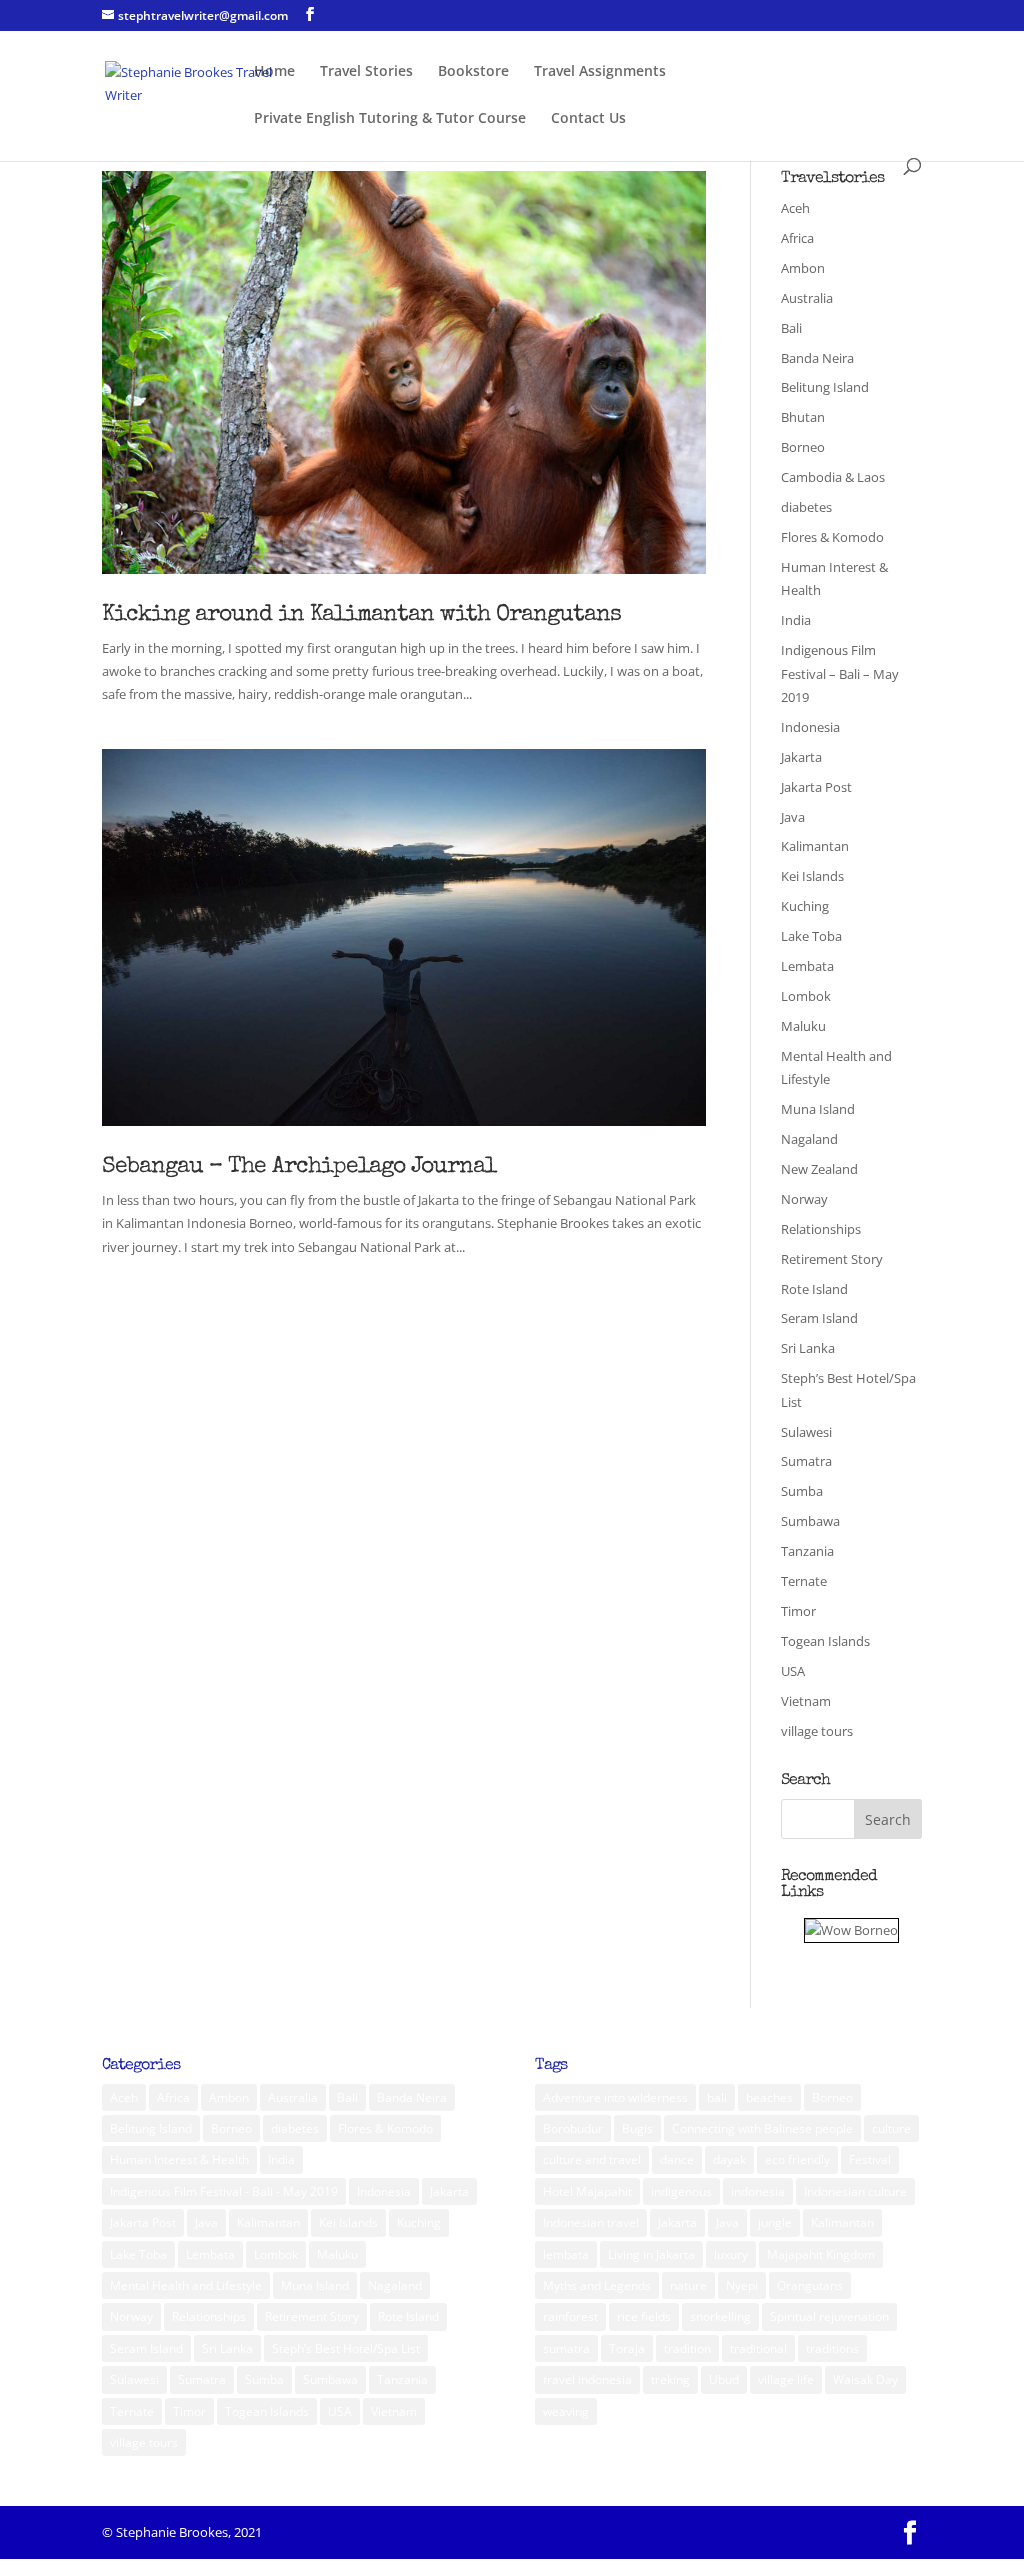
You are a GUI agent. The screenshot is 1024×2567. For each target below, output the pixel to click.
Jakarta (801, 757)
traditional (758, 2348)
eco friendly (797, 2159)
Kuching (805, 906)
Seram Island (819, 1318)
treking (670, 2379)
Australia (807, 298)
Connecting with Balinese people (762, 2128)
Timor (798, 1611)
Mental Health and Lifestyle (186, 2285)
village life (786, 2379)
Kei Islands (812, 876)
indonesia (758, 2191)
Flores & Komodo (832, 537)
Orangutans (810, 2285)
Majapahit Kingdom (821, 2254)
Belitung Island (825, 387)
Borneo (803, 447)
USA (793, 1671)
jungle (775, 2222)
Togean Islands (825, 1641)
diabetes (806, 507)
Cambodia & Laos (833, 477)
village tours (817, 1731)
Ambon (803, 268)
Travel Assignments (600, 72)
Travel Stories (366, 72)
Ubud (724, 2379)
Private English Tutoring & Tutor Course (390, 119)
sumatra (566, 2348)
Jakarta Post (816, 787)
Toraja (627, 2348)
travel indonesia (587, 2379)
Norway (804, 1199)
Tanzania (807, 1551)
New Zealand (819, 1169)
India (796, 620)
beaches (769, 2097)
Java (793, 817)
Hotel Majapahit (587, 2191)
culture (891, 2128)
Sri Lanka (808, 1348)
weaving (566, 2411)
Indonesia (810, 727)
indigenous (681, 2191)
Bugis (637, 2128)
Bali (791, 328)
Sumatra (806, 1461)
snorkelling (720, 2316)
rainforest (570, 2316)
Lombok (806, 996)
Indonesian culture (855, 2191)
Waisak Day (865, 2379)
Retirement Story (832, 1259)
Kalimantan (815, 846)
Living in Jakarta (651, 2254)
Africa (797, 238)
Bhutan (803, 417)
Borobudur (573, 2128)
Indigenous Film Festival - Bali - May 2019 (224, 2191)
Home (274, 72)
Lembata (807, 966)
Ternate (804, 1581)
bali (717, 2097)
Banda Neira (817, 358)
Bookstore (473, 72)
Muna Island (818, 1109)
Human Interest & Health (179, 2159)
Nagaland (809, 1139)
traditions (832, 2348)
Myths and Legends (597, 2285)
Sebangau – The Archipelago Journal (299, 1167)
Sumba (802, 1491)
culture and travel (592, 2159)
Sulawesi (806, 1432)
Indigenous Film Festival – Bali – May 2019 (840, 673)
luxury (731, 2254)
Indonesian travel (591, 2222)
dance (677, 2159)
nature (688, 2285)
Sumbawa (810, 1521)
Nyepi (742, 2285)
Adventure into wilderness (615, 2097)
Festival (870, 2159)
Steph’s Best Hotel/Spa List (346, 2348)
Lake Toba (811, 936)
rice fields (644, 2316)
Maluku (803, 1026)
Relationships (821, 1229)
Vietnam (806, 1701)
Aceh (795, 208)
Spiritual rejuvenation (829, 2316)
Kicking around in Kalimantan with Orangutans (361, 615)
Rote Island (814, 1289)
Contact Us (588, 119)
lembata (566, 2254)
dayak (729, 2159)
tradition (687, 2348)
